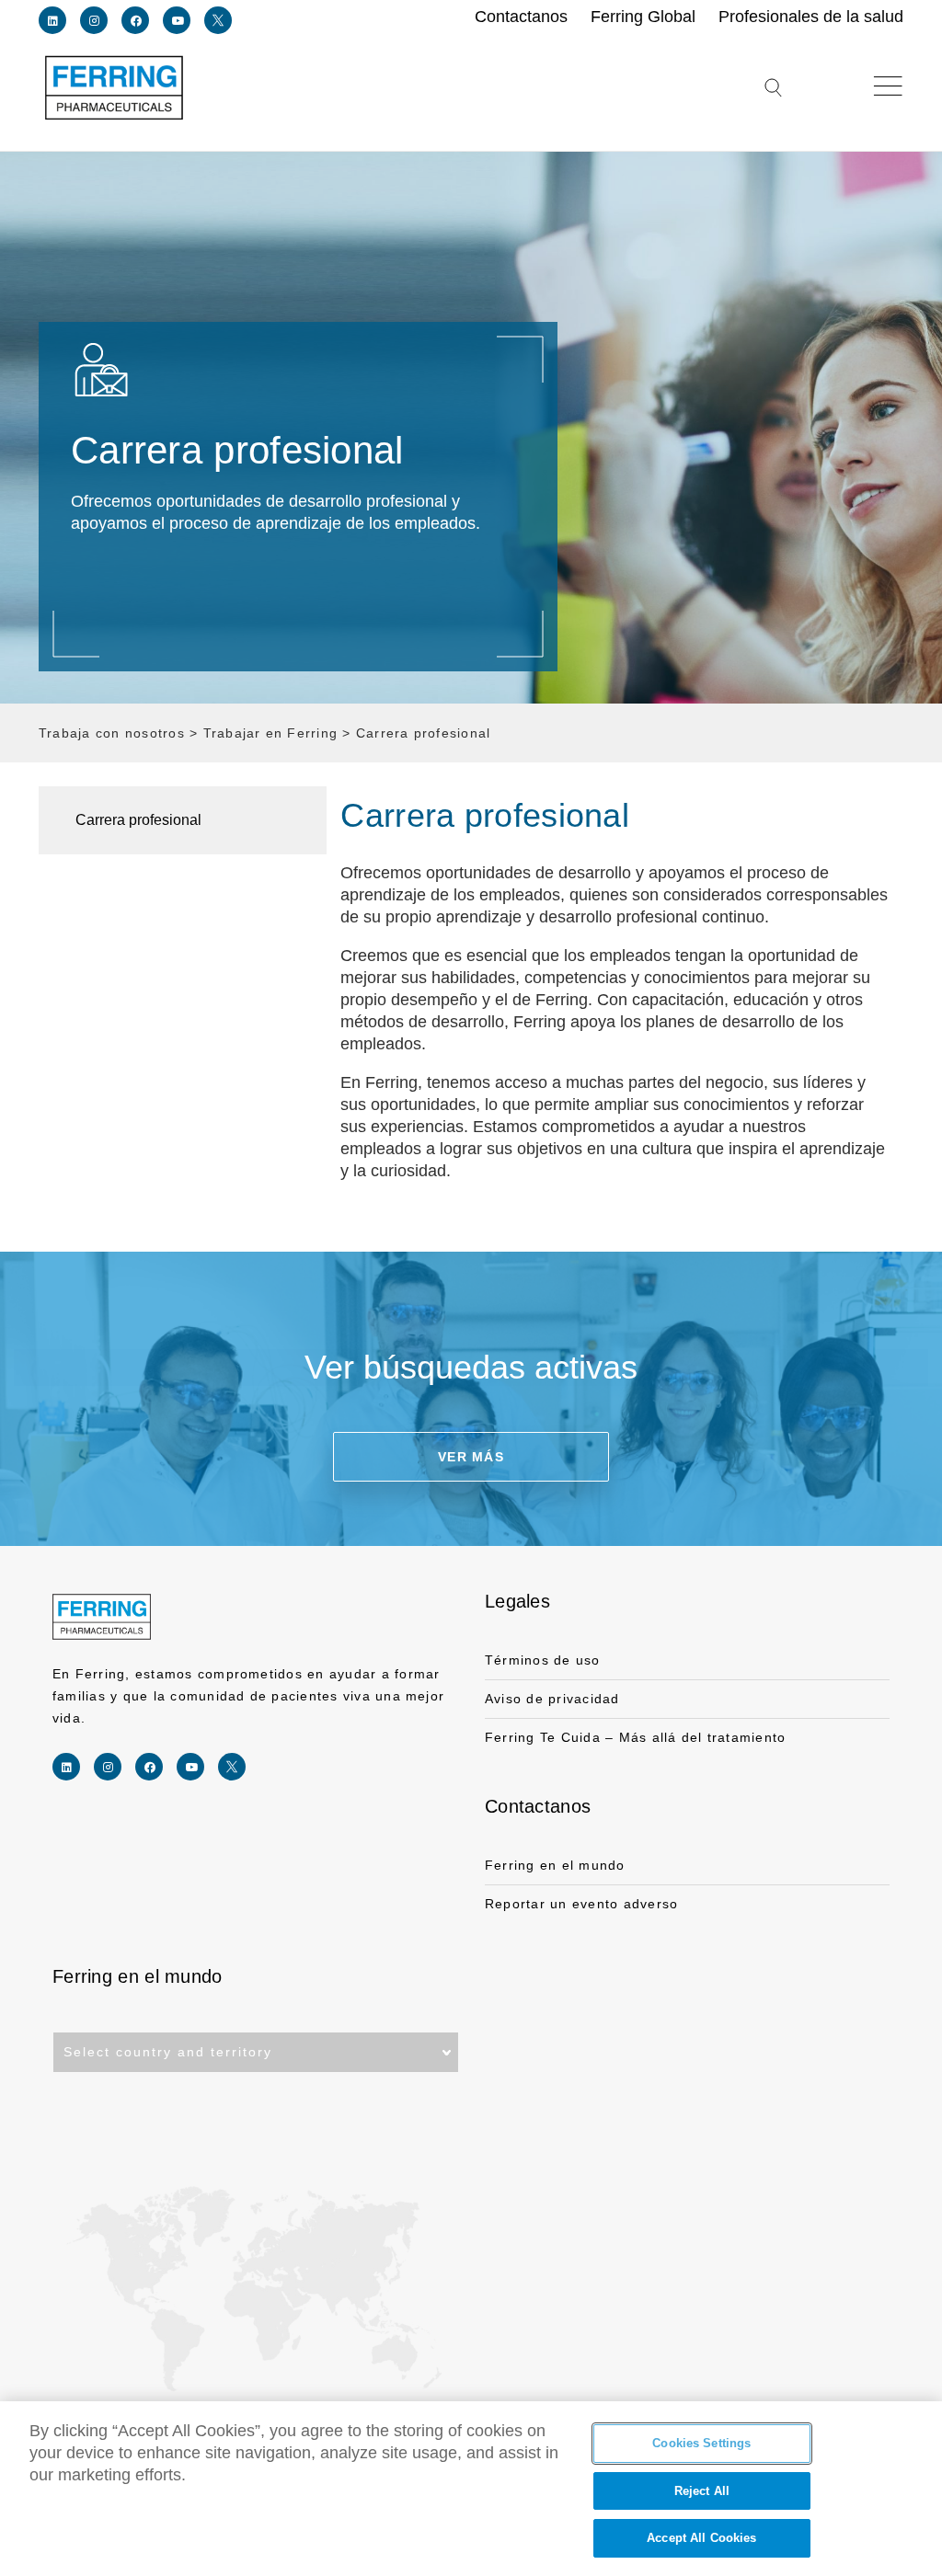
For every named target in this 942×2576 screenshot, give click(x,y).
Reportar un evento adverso (581, 1904)
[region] (471, 2489)
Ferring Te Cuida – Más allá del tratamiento (635, 1737)
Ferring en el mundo (555, 1865)
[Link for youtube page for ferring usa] (177, 20)
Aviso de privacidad (552, 1699)
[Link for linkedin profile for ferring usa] (52, 20)
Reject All (702, 2491)
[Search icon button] (773, 99)
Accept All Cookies (701, 2538)
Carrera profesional (138, 820)
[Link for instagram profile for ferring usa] (94, 20)
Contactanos (538, 1806)
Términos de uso (543, 1660)
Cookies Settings (701, 2443)
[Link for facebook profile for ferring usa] (135, 20)
